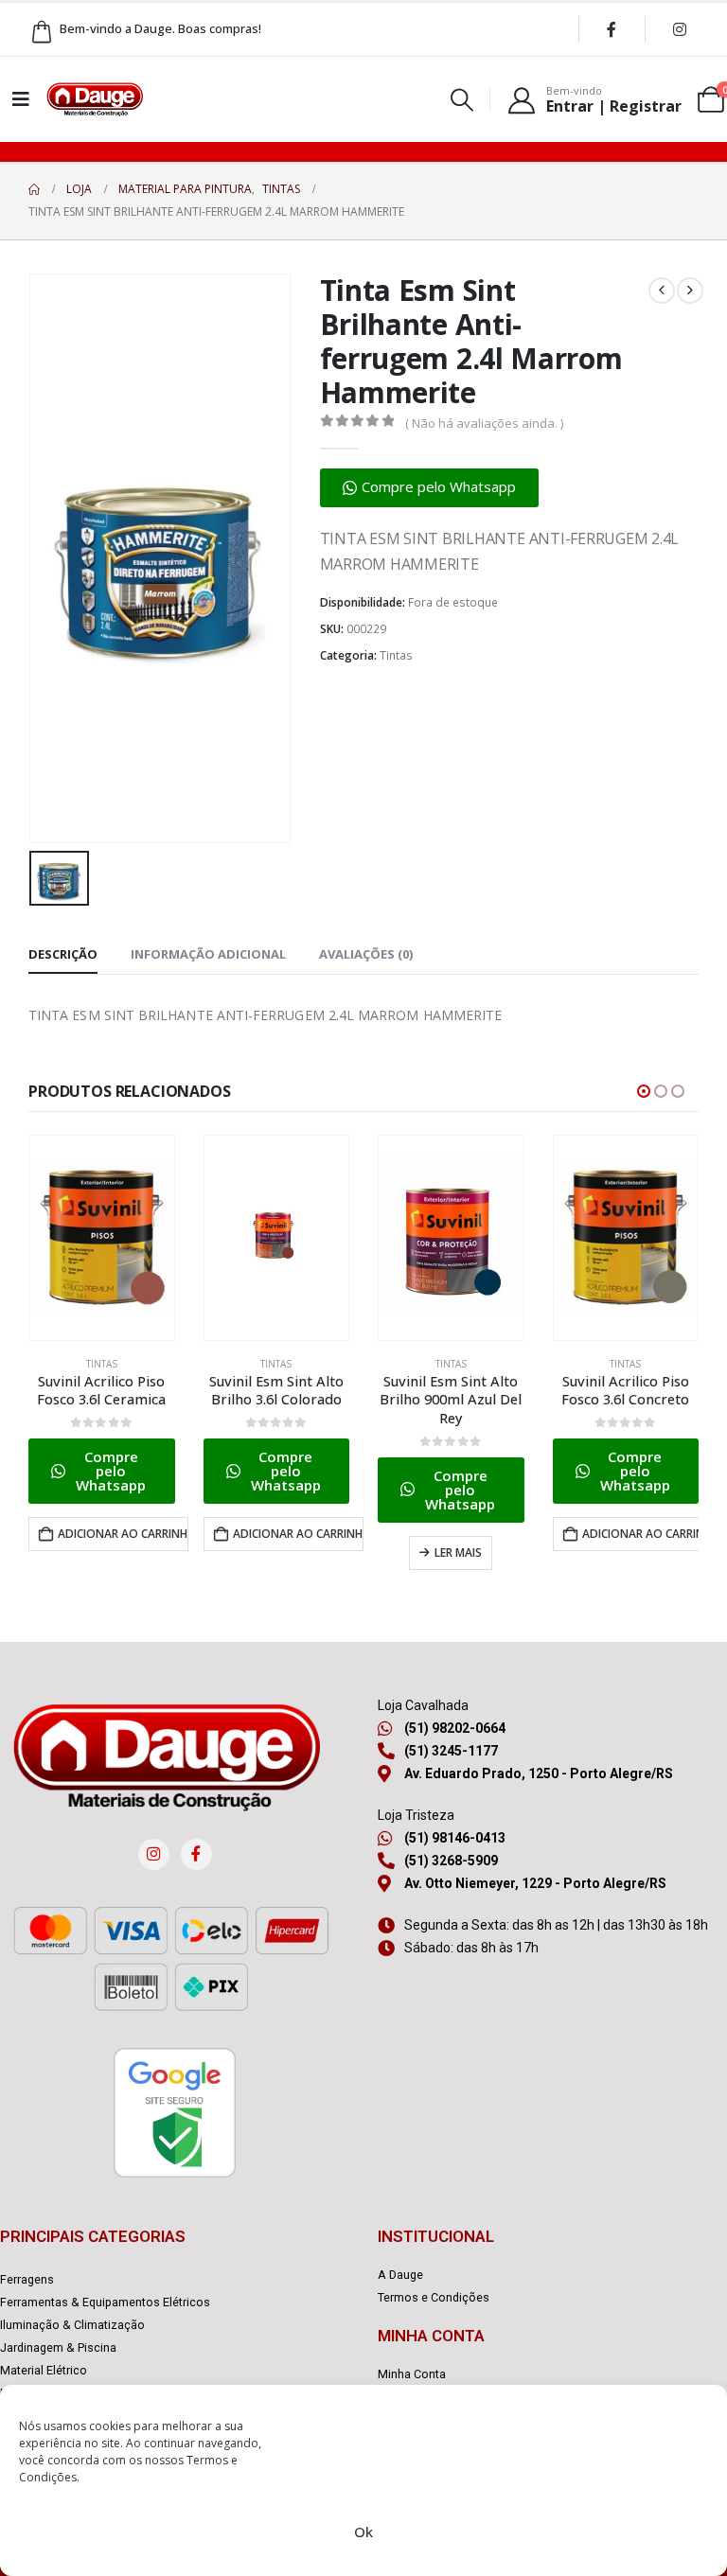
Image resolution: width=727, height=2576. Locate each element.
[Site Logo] (95, 99)
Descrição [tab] (63, 954)
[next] (690, 291)
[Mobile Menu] (21, 99)
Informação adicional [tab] (208, 954)
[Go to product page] (103, 1238)
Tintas (396, 655)
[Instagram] (680, 29)
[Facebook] (612, 29)
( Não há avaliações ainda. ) (484, 423)
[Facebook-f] (196, 1854)
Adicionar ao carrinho (124, 1534)
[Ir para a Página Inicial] (34, 189)
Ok (363, 2532)
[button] (462, 100)
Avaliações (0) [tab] (366, 954)
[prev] (662, 291)
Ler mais (284, 1553)
